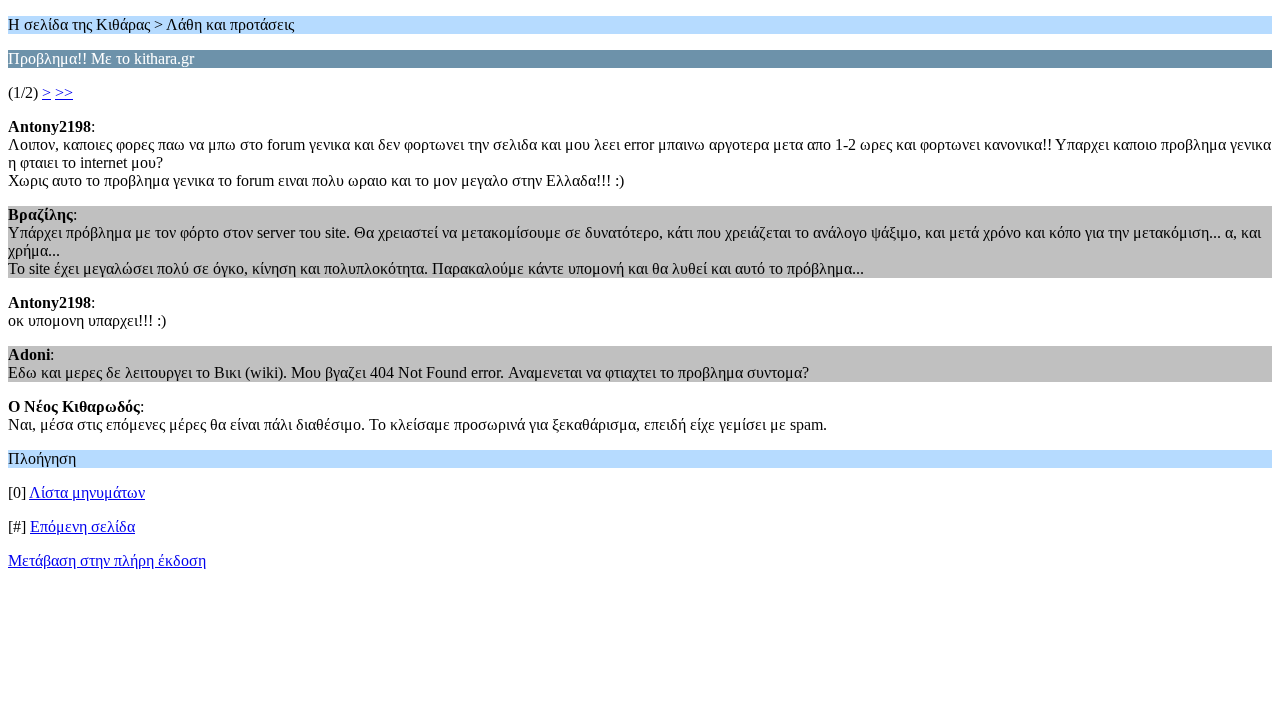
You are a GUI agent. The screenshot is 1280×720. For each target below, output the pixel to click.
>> (64, 92)
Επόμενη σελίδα (82, 526)
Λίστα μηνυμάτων (87, 492)
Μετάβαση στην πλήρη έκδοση (107, 560)
